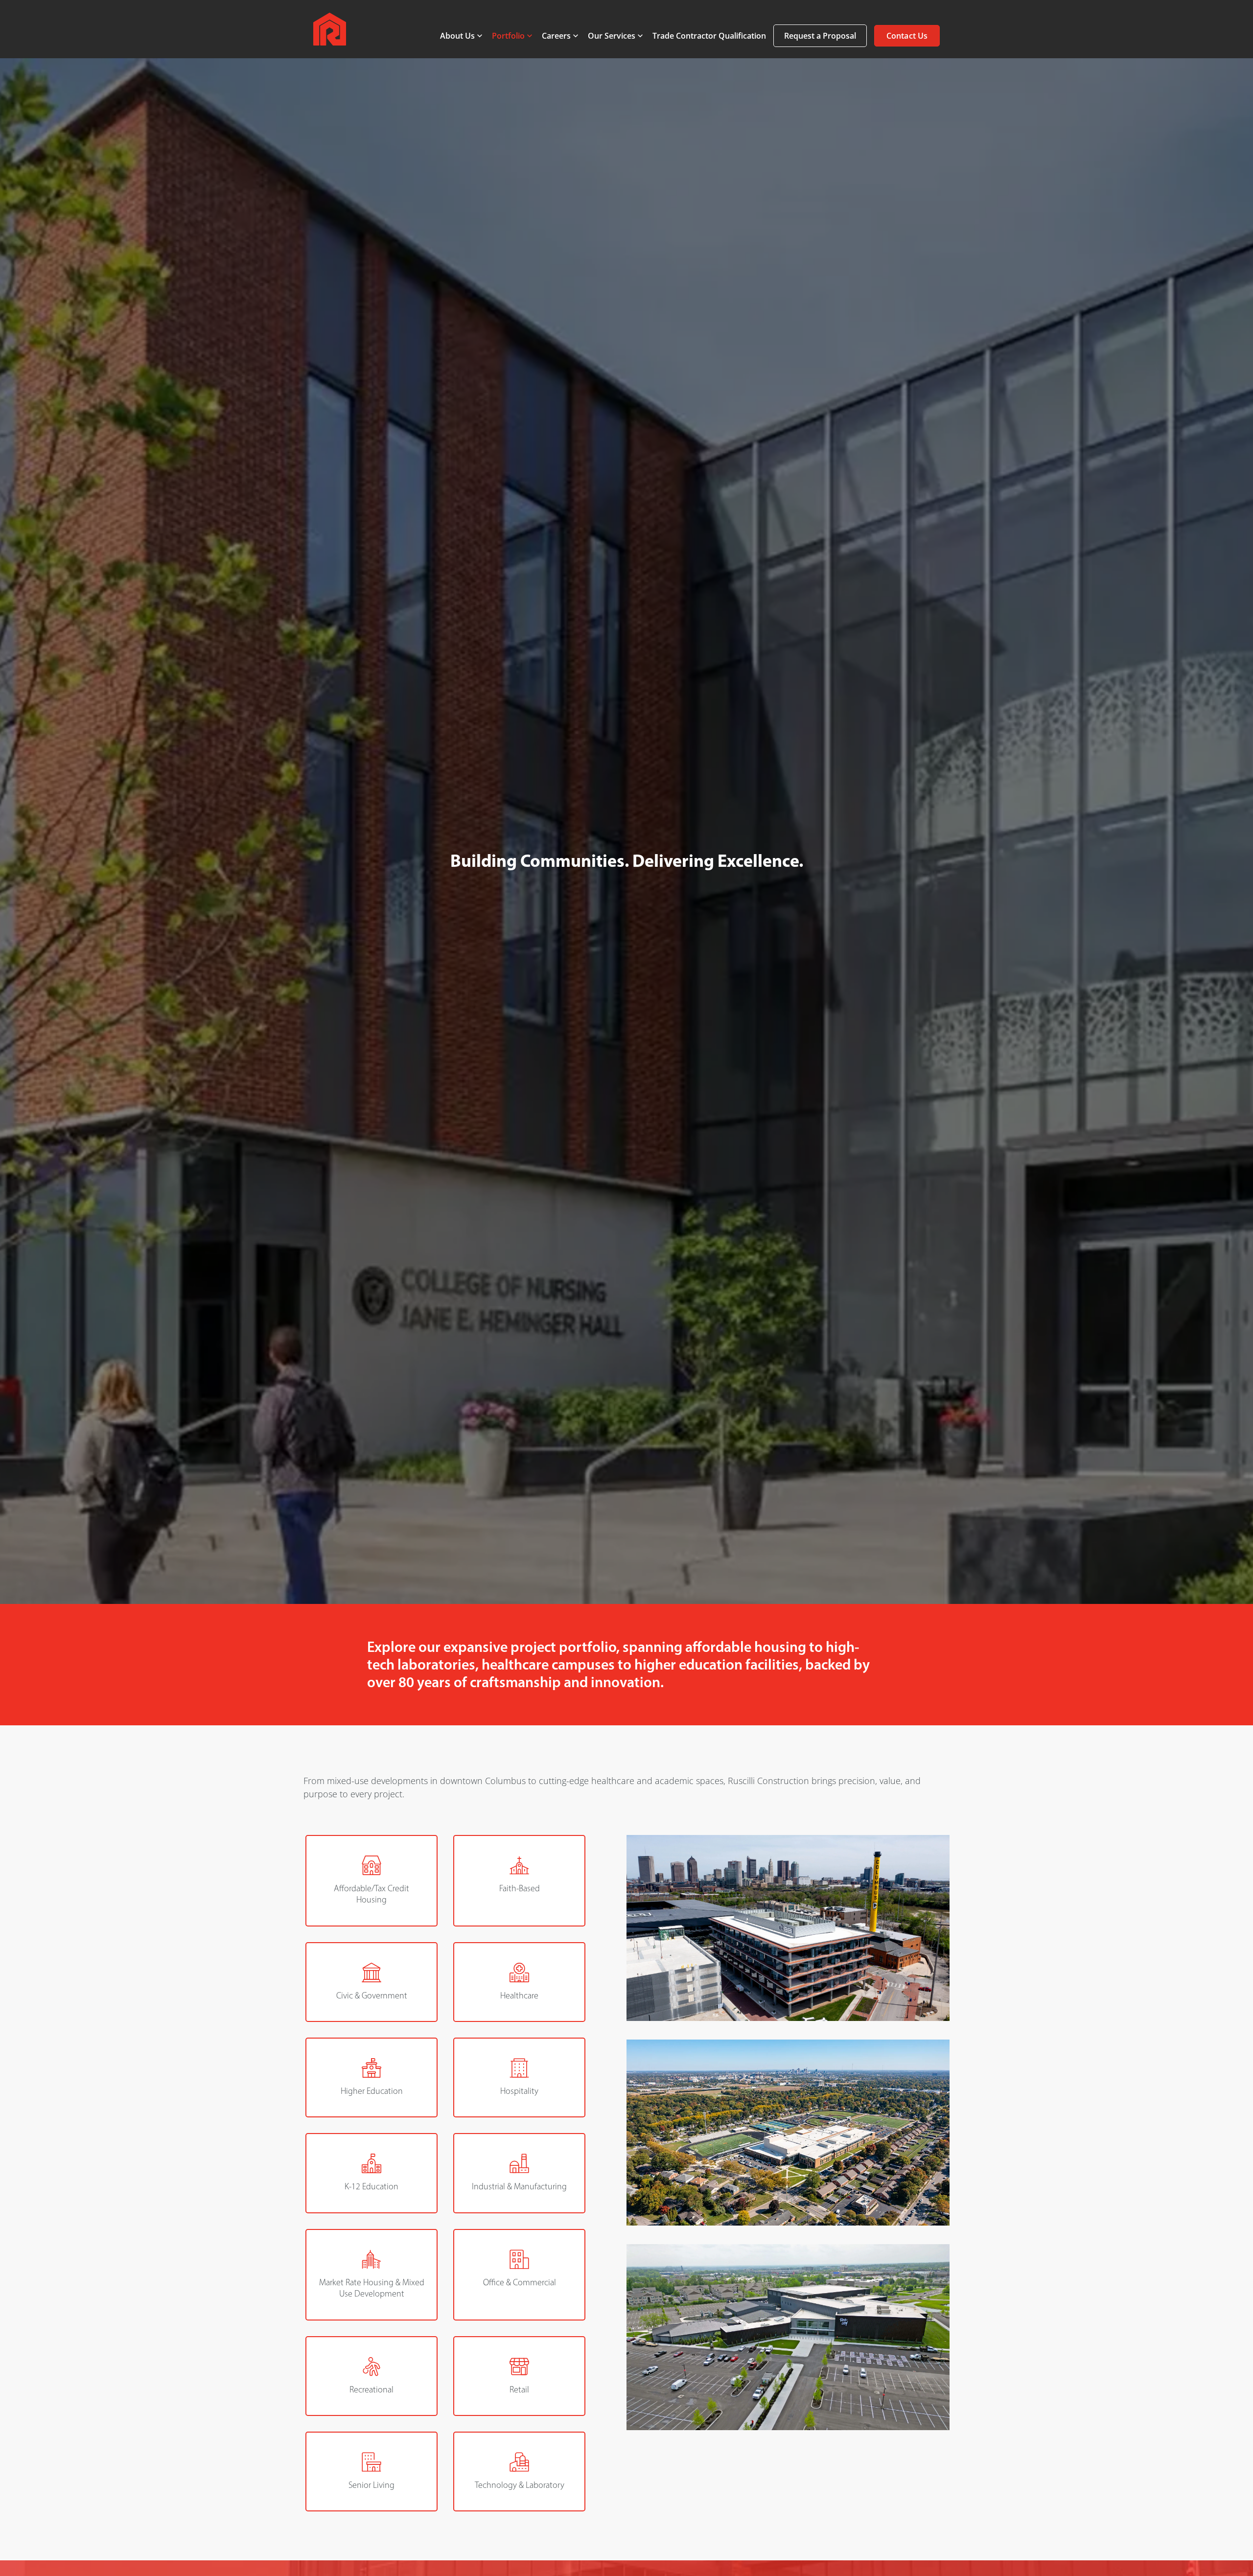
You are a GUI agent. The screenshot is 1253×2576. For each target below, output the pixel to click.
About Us (457, 36)
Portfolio (508, 36)
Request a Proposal (820, 36)
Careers (556, 36)
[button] (907, 35)
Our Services (612, 36)
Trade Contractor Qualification (709, 36)
